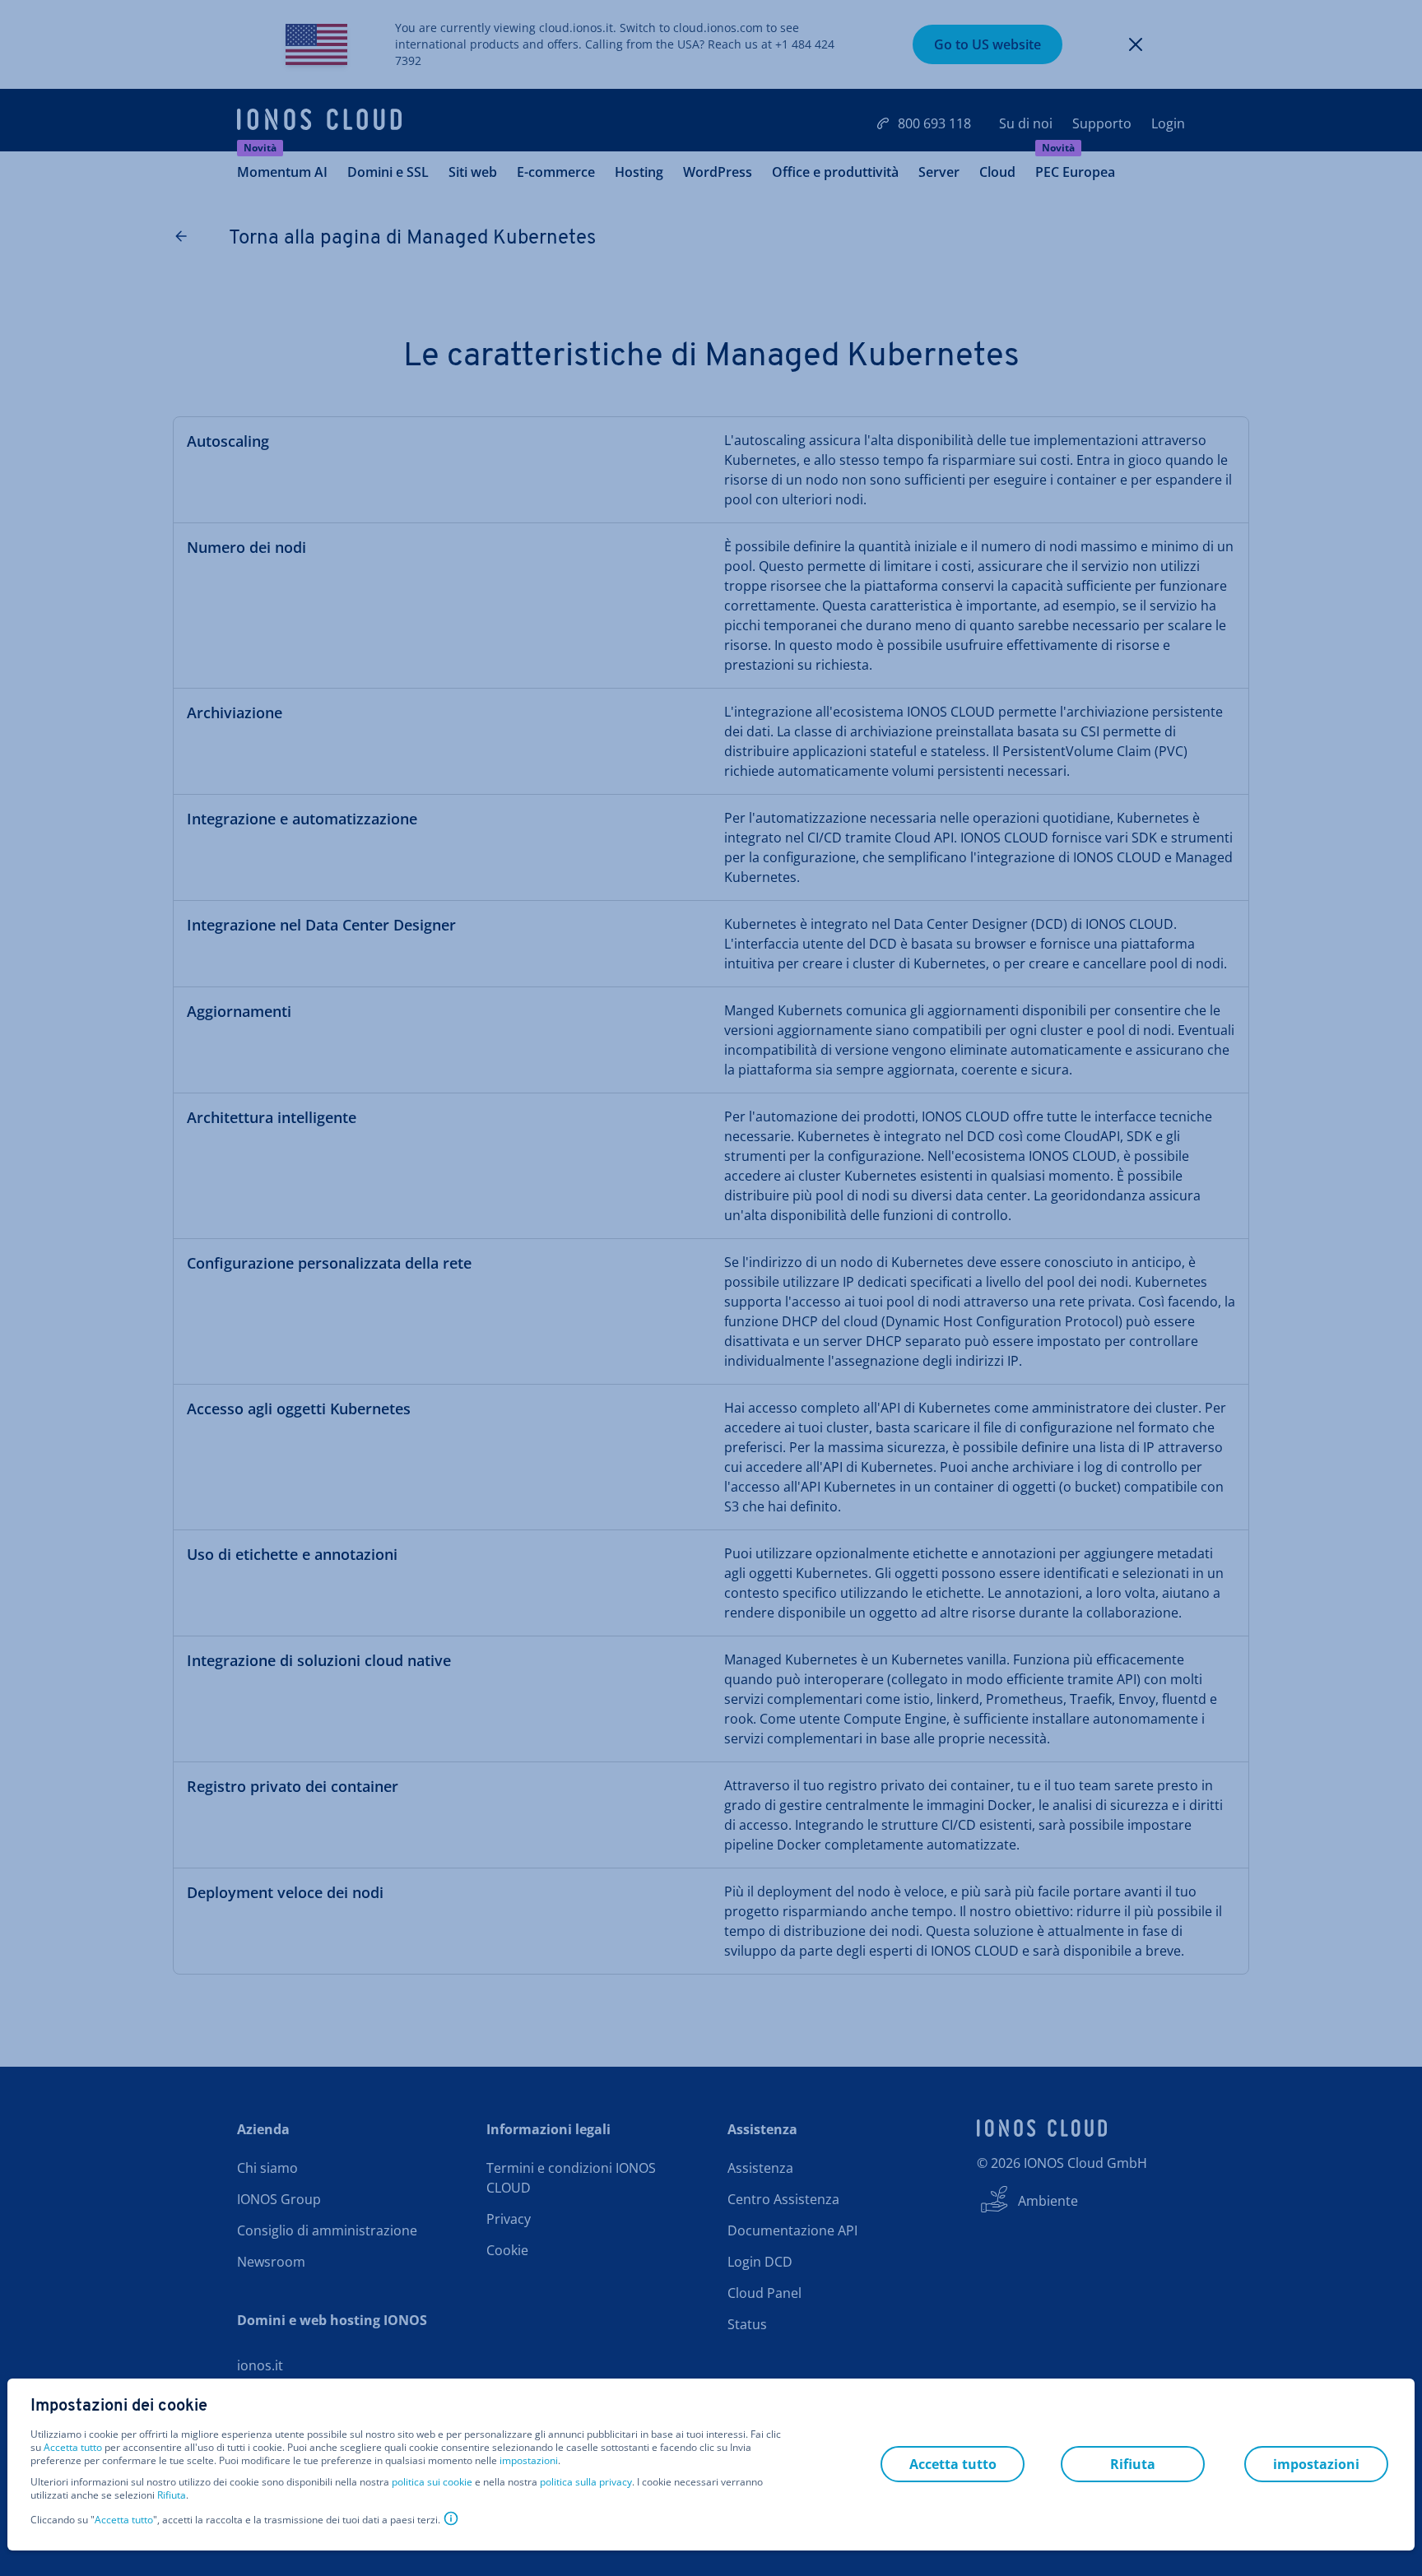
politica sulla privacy (586, 2482)
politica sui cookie (432, 2482)
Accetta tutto (73, 2448)
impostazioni (529, 2461)
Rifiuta (172, 2495)
